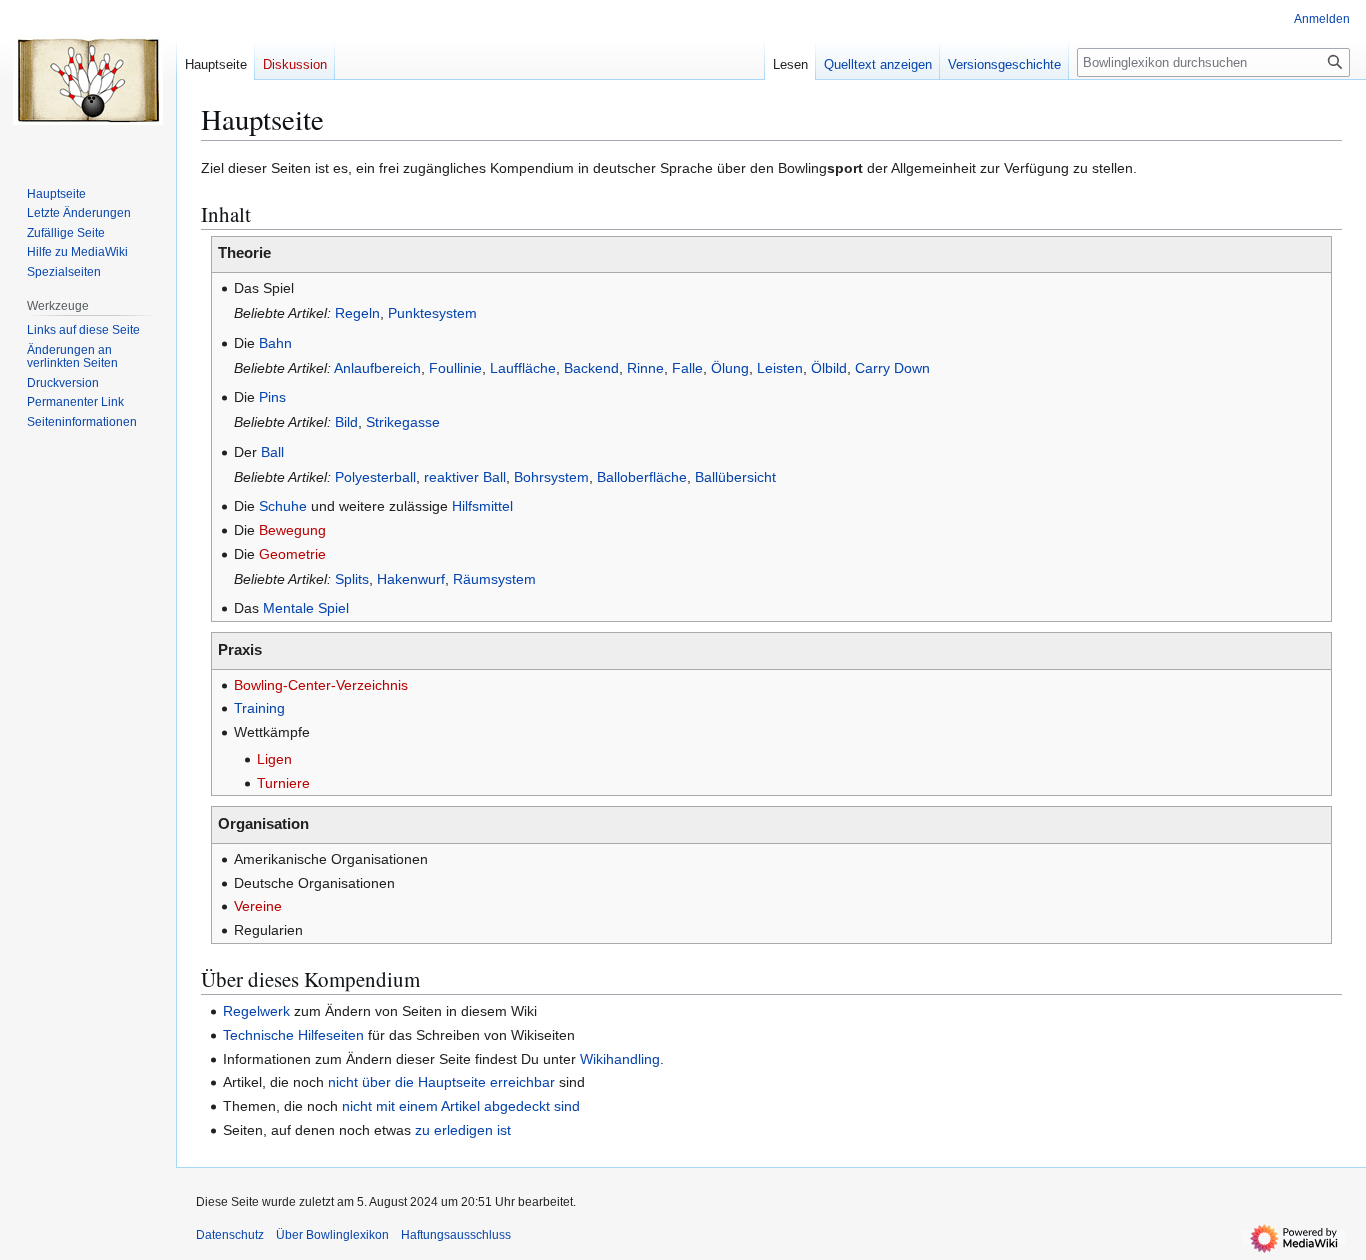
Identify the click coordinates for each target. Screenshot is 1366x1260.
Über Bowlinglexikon (332, 1235)
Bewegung (292, 530)
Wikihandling (620, 1059)
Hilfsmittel (482, 506)
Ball (272, 452)
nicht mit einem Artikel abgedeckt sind (461, 1106)
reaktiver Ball (465, 477)
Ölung (730, 368)
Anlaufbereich (377, 368)
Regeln (357, 313)
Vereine (258, 906)
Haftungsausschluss (456, 1235)
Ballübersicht (735, 477)
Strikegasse (403, 422)
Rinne (645, 368)
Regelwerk (256, 1011)
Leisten (780, 368)
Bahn (275, 343)
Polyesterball (375, 477)
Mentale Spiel (306, 608)
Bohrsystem (551, 477)
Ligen (274, 759)
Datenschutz (230, 1235)
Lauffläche (523, 368)
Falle (687, 368)
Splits (352, 579)
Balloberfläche (642, 477)
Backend (591, 368)
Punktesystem (432, 313)
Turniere (283, 783)
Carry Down (892, 368)
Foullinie (455, 368)
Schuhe (283, 506)
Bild (346, 422)
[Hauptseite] (88, 80)
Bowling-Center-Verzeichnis (321, 685)
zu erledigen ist (463, 1130)
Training (259, 708)
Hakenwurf (411, 579)
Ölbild (829, 368)
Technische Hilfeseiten (293, 1035)
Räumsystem (494, 579)
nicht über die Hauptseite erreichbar (441, 1082)
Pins (272, 397)
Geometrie (292, 554)
